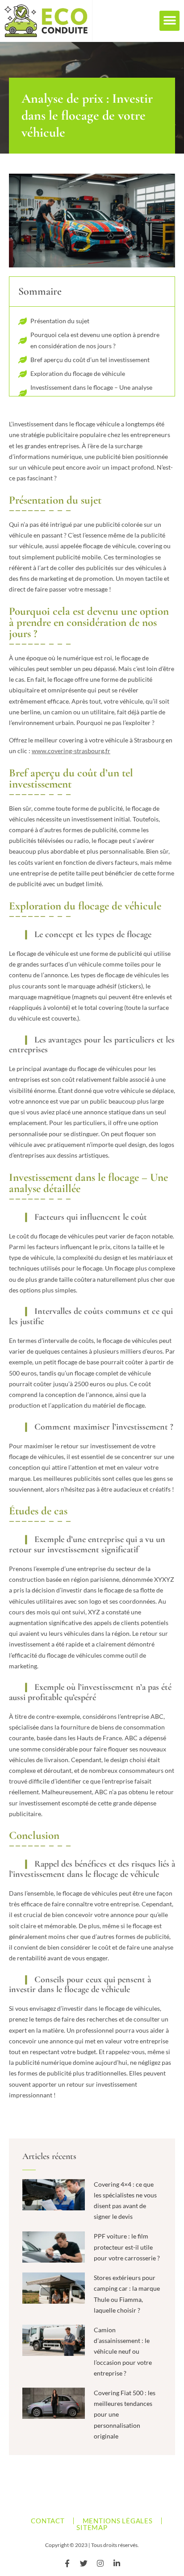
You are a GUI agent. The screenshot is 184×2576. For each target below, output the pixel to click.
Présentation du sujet (60, 321)
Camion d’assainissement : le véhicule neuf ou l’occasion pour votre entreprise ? (123, 2351)
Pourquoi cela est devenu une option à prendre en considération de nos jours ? (95, 340)
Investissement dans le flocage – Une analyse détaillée (91, 393)
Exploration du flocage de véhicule (78, 373)
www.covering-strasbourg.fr (71, 751)
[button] (169, 21)
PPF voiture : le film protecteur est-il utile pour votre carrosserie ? (127, 2247)
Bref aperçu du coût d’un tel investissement (90, 360)
